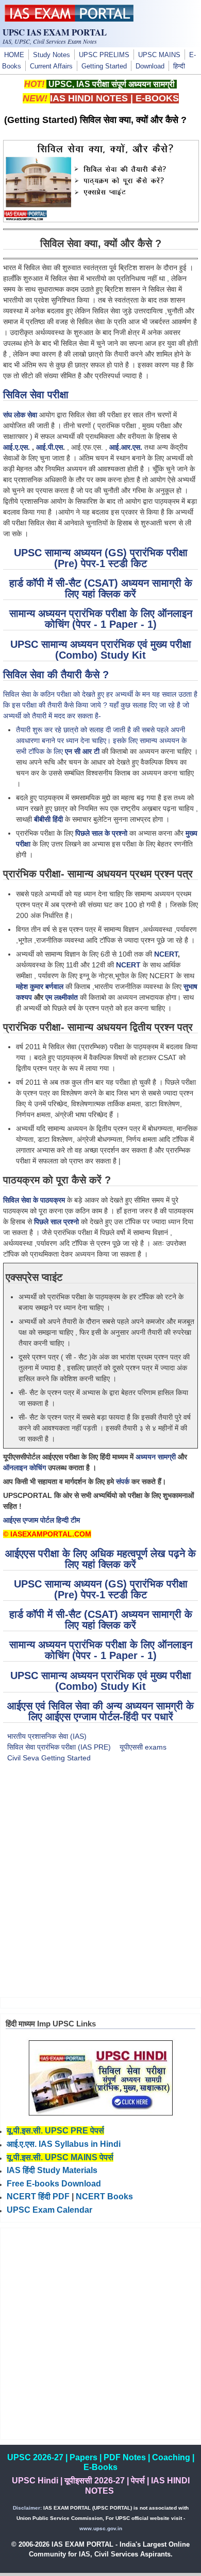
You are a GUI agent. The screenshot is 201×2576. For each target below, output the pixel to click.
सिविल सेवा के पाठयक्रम (34, 1200)
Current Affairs (51, 66)
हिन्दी (179, 66)
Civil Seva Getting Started (49, 1758)
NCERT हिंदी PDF (38, 2196)
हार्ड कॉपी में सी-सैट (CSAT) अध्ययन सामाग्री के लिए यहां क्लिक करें (101, 588)
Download (150, 66)
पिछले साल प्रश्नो (56, 1222)
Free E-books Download (54, 2184)
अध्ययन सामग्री (156, 1457)
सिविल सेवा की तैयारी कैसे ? (56, 675)
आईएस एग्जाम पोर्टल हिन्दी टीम (41, 1520)
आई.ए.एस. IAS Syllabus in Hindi (64, 2144)
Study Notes (52, 55)
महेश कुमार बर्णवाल (40, 986)
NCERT (166, 954)
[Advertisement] (100, 1886)
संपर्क (123, 1481)
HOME (14, 55)
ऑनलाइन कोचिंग (24, 1468)
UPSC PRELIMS (104, 55)
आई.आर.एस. (126, 447)
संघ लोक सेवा (20, 415)
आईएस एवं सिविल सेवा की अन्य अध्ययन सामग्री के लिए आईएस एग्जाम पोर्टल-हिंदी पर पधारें (100, 1711)
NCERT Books (104, 2196)
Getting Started (104, 66)
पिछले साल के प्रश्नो (101, 833)
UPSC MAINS (159, 55)
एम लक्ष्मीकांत (62, 997)
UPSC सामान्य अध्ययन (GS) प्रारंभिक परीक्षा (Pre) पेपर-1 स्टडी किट (101, 558)
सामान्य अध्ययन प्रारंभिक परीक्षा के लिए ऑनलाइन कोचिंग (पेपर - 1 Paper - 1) (101, 619)
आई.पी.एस (49, 447)
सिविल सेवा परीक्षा (36, 395)
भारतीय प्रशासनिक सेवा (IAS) (47, 1736)
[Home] (69, 19)
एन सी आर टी (82, 751)
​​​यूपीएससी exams (143, 1747)
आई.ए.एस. (16, 447)
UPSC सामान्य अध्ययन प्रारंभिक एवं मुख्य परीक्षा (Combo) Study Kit (101, 650)
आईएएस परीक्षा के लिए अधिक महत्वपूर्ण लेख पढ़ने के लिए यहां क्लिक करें (100, 1559)
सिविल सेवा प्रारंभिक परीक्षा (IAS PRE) (59, 1747)
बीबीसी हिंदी (48, 819)
